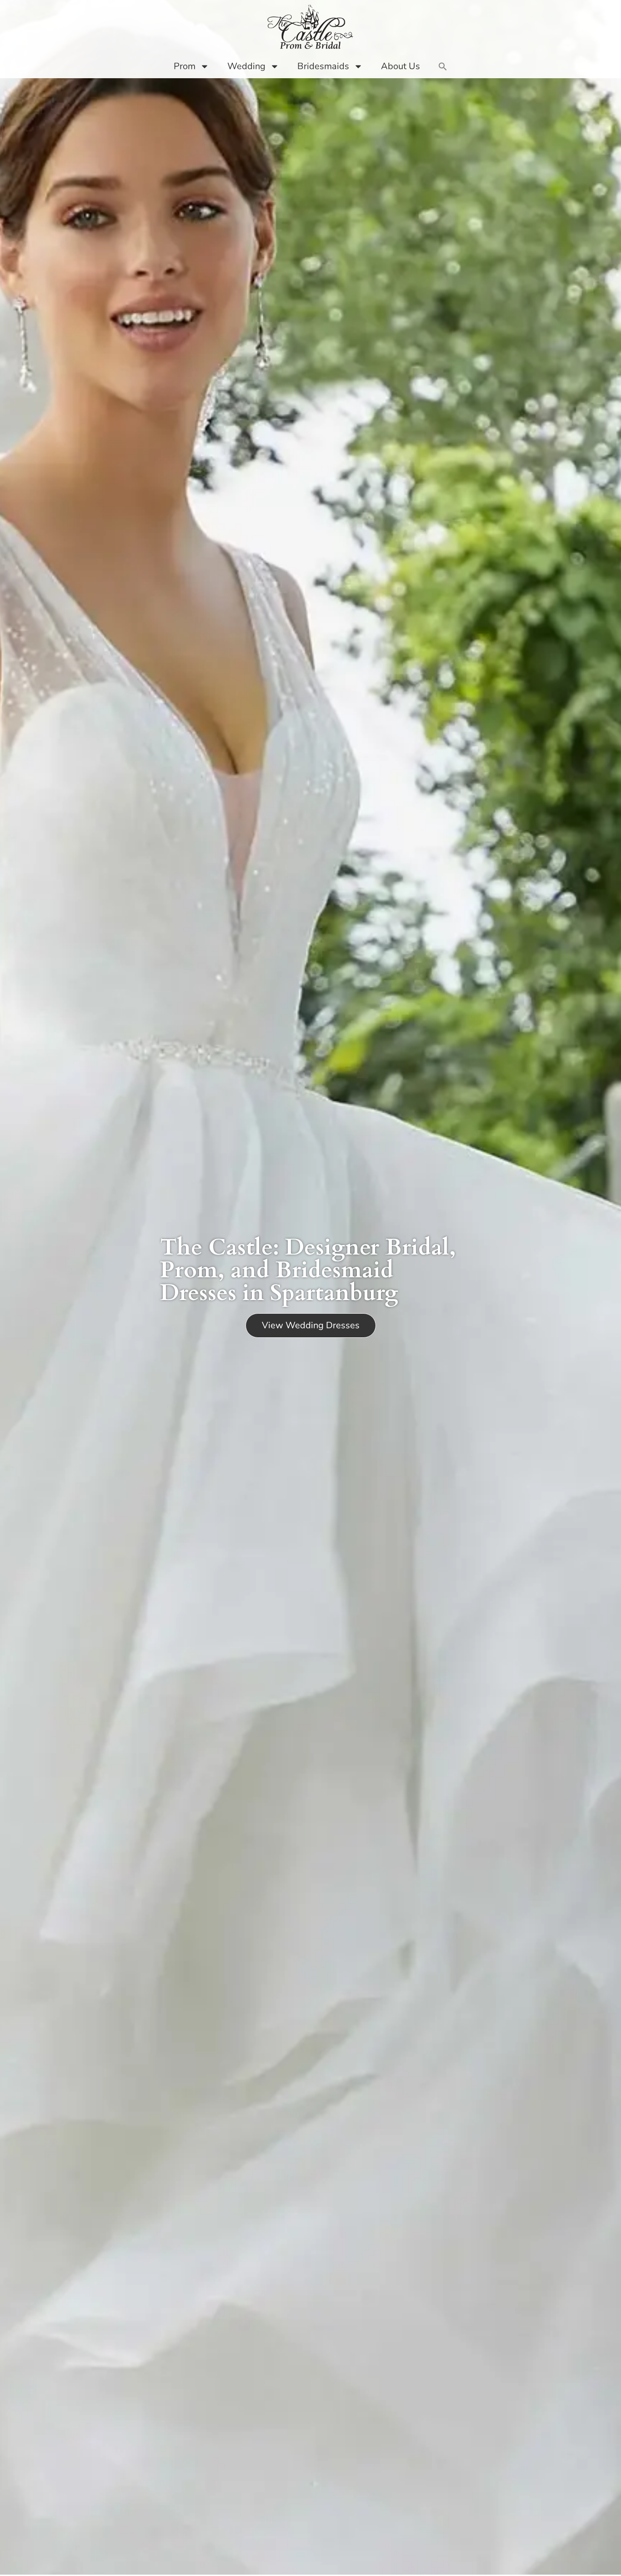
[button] (443, 66)
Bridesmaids (323, 66)
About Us (401, 66)
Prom (185, 66)
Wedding (246, 66)
